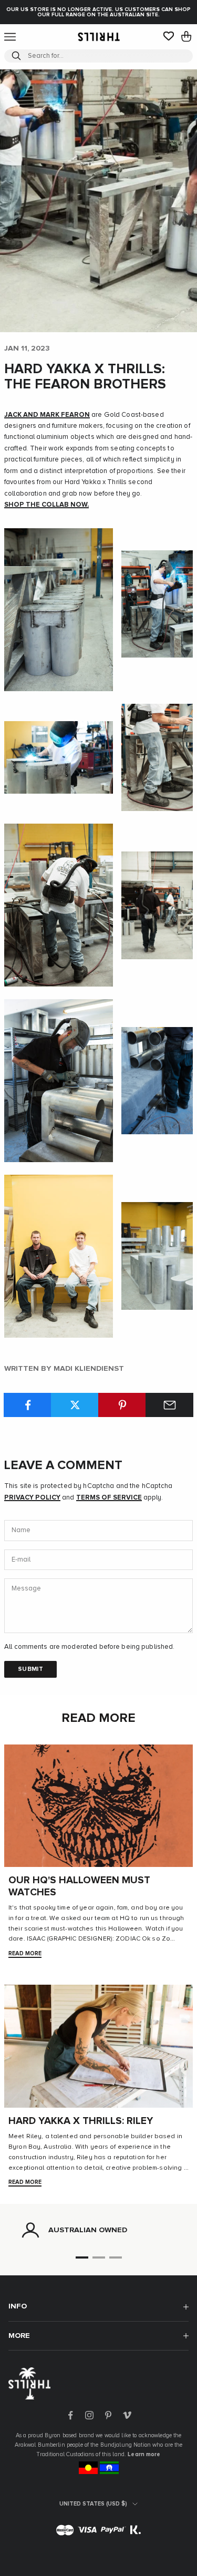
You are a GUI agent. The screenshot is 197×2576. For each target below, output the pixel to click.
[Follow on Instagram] (89, 2415)
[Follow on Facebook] (70, 2415)
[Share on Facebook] (28, 1405)
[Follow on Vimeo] (127, 2415)
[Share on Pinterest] (122, 1405)
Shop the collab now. (46, 505)
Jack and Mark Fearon (47, 415)
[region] (98, 2230)
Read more (25, 1953)
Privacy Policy (32, 1498)
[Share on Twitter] (75, 1405)
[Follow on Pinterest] (108, 2415)
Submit (30, 1669)
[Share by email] (169, 1405)
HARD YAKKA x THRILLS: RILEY (81, 2121)
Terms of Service (109, 1498)
